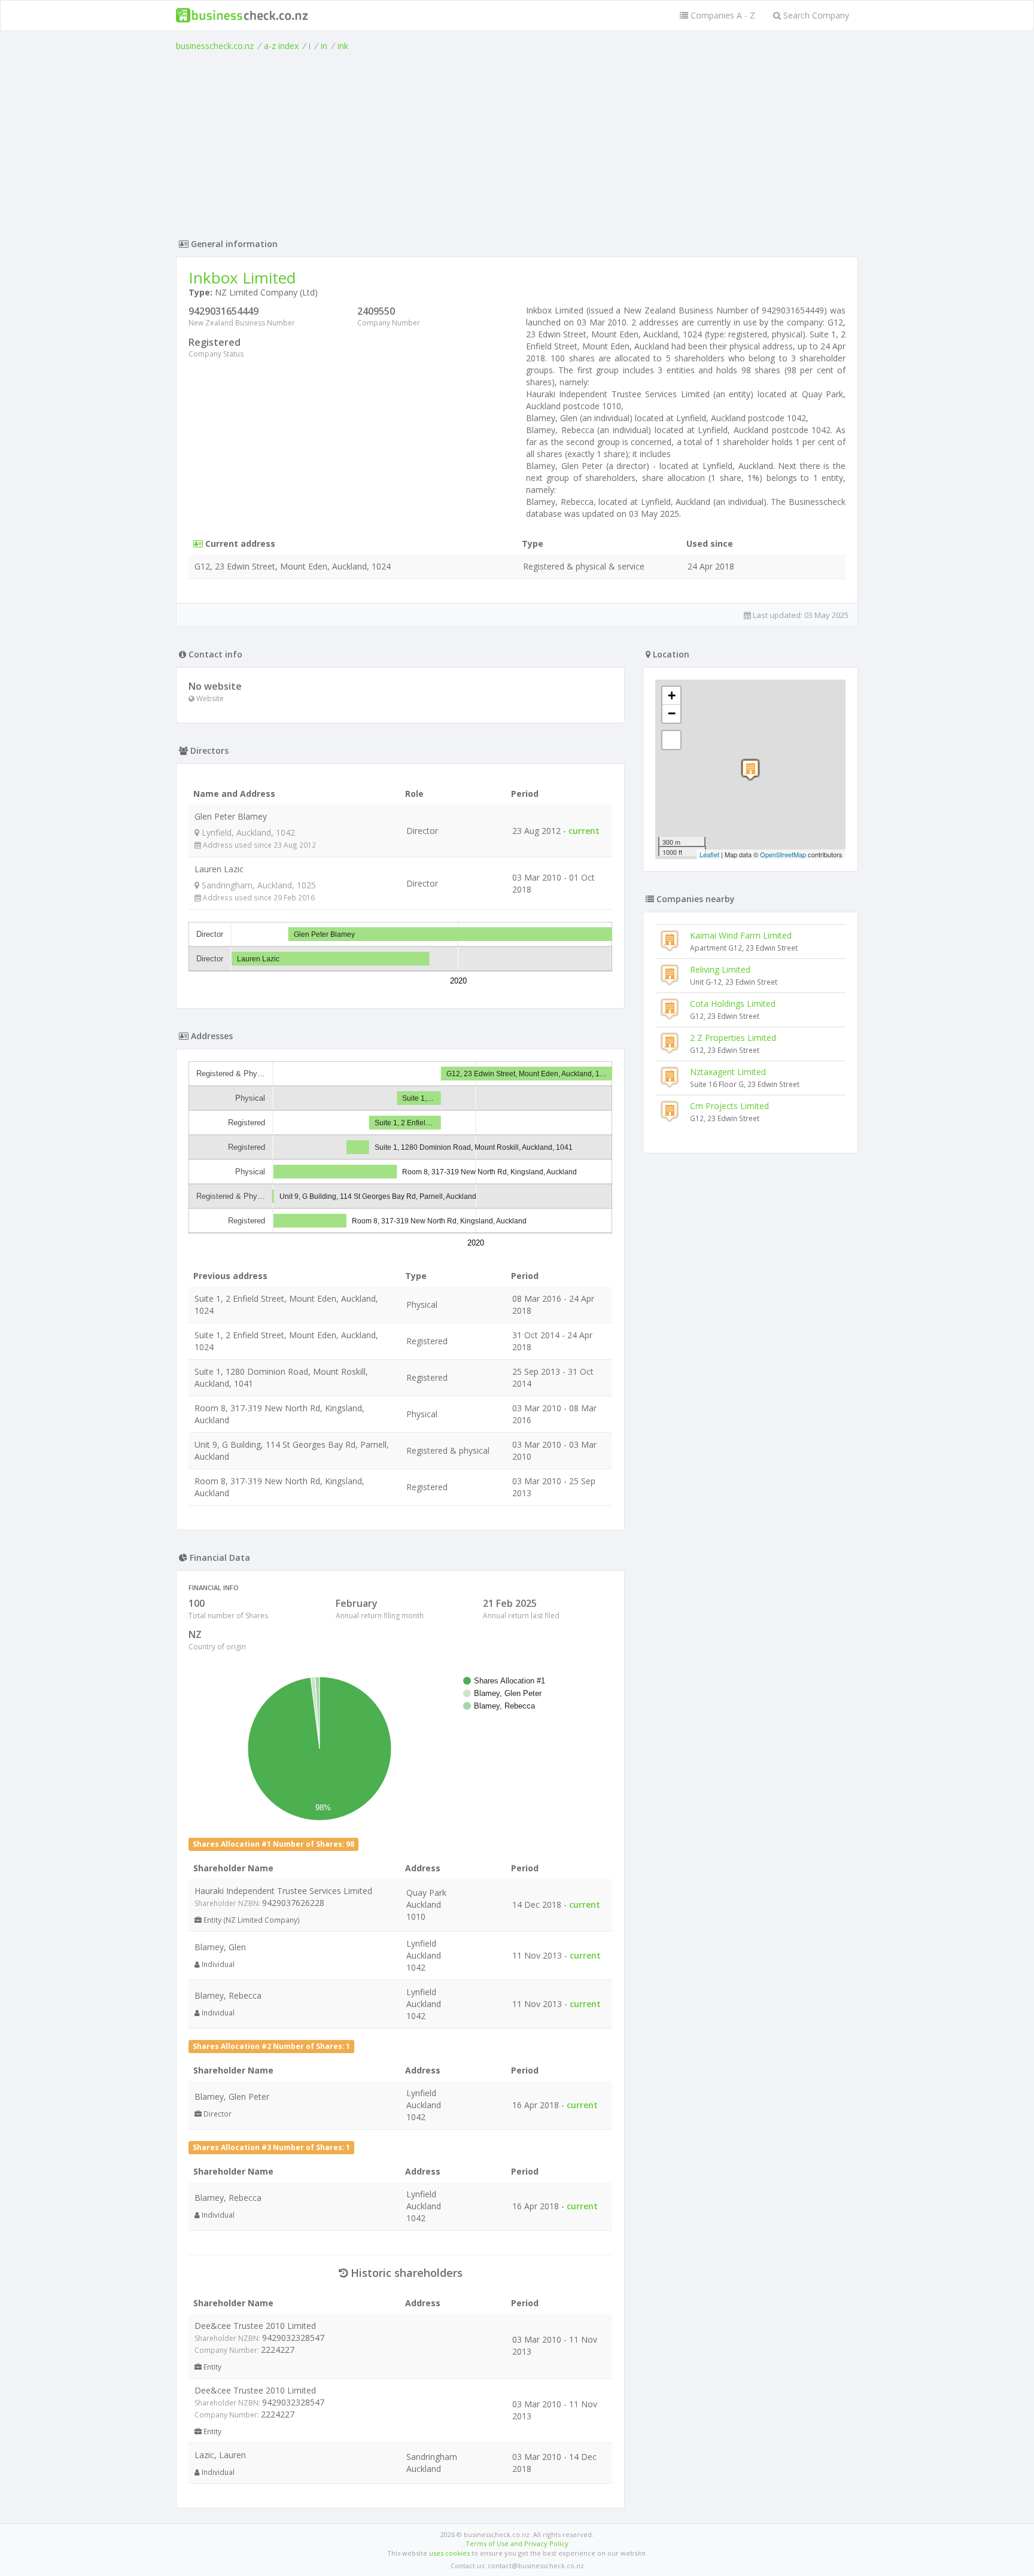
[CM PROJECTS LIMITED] (750, 770)
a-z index (281, 46)
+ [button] (672, 695)
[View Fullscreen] (671, 740)
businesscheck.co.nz (215, 46)
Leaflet (709, 854)
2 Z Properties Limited (733, 1038)
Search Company (815, 15)
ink (343, 46)
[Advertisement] (517, 142)
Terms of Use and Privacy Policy (517, 2543)
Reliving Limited (720, 969)
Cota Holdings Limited (733, 1004)
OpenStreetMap (783, 854)
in (324, 46)
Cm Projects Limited (729, 1106)
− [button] (672, 713)
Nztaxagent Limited (728, 1072)
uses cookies (449, 2553)
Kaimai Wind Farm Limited (741, 935)
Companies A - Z (722, 15)
